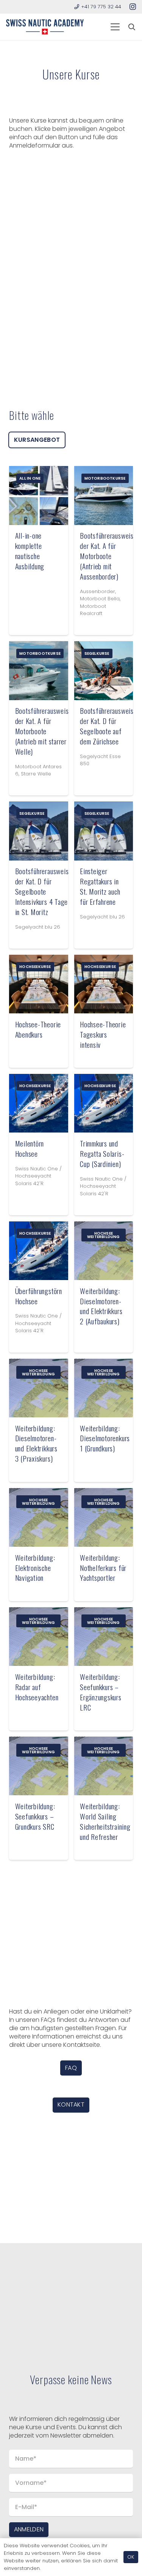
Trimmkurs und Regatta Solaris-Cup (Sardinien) (102, 1154)
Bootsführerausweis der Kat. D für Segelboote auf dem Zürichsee (107, 726)
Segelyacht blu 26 (38, 927)
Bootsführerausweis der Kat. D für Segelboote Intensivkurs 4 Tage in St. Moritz (42, 891)
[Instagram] (133, 7)
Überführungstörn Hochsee (39, 1296)
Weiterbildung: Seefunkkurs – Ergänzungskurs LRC (101, 1692)
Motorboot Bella (100, 599)
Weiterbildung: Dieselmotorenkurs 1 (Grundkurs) (105, 1438)
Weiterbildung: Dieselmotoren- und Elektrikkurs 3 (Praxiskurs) (36, 1443)
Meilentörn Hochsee (30, 1148)
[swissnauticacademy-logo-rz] (45, 27)
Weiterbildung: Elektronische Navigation (35, 1568)
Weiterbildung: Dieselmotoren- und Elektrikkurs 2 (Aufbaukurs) (101, 1306)
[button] (115, 27)
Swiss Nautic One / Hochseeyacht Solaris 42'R (38, 1176)
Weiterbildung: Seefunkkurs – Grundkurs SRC (35, 1816)
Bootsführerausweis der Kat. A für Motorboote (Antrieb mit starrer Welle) (42, 731)
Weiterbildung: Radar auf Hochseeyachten (37, 1687)
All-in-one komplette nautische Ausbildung (30, 551)
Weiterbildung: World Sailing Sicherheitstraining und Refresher (105, 1821)
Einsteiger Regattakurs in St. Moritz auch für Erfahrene (100, 886)
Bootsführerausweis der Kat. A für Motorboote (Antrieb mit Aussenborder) (107, 556)
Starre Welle (36, 774)
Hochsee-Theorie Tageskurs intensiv (103, 1034)
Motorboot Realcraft (93, 610)
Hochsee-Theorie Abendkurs (38, 1029)
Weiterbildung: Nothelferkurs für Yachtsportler (103, 1568)
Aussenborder (98, 591)
